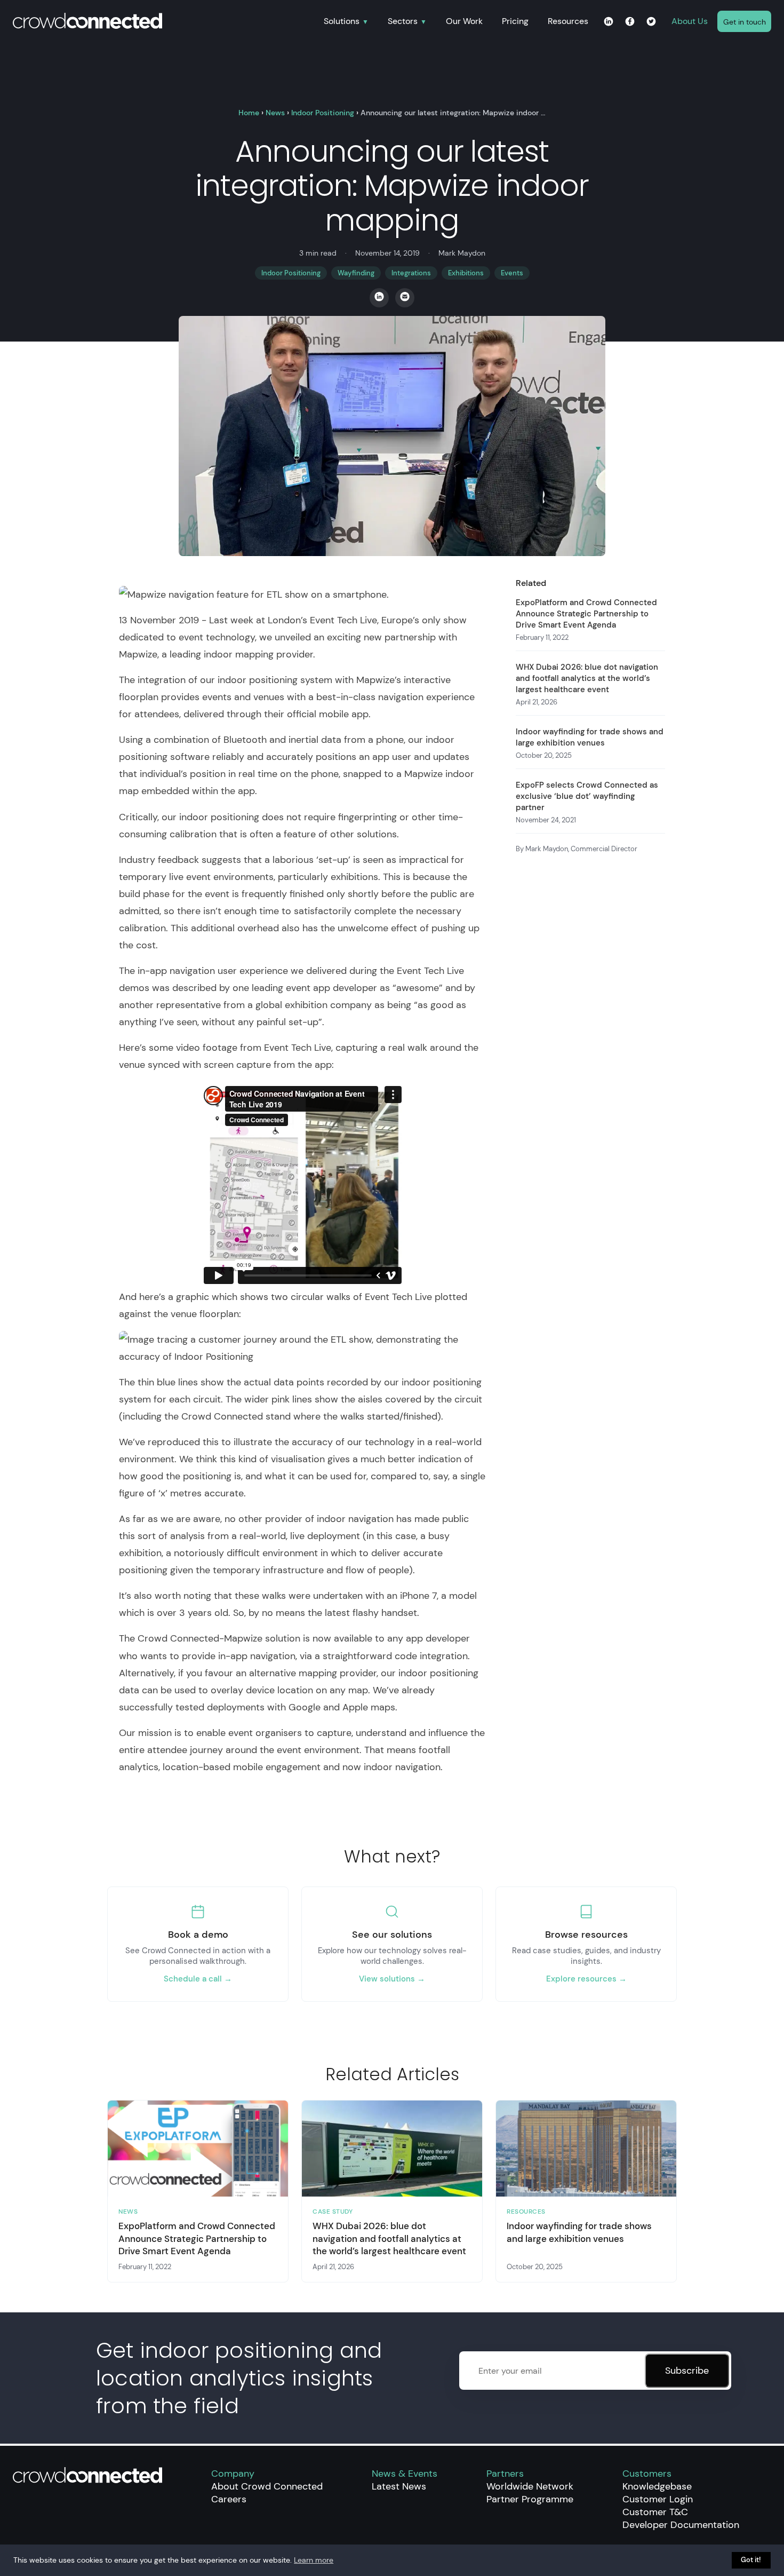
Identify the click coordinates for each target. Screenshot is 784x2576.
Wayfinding (356, 273)
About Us (690, 21)
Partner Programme (530, 2499)
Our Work (464, 21)
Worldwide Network (530, 2486)
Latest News (399, 2486)
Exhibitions (466, 273)
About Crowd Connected (267, 2486)
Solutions (342, 22)
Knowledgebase (657, 2486)
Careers (229, 2499)
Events (512, 273)
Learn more (314, 2560)
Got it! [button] (751, 2560)
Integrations (411, 273)
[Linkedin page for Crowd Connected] (609, 22)
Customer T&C (655, 2512)
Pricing (515, 21)
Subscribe (687, 2371)
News (275, 113)
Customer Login (658, 2499)
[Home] (163, 22)
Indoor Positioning (323, 113)
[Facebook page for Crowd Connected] (630, 22)
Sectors (403, 22)
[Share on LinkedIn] (379, 298)
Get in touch (745, 22)
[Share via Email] (405, 298)
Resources (568, 21)
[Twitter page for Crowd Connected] (651, 22)
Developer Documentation (681, 2525)
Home (249, 113)
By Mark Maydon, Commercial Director (577, 849)
